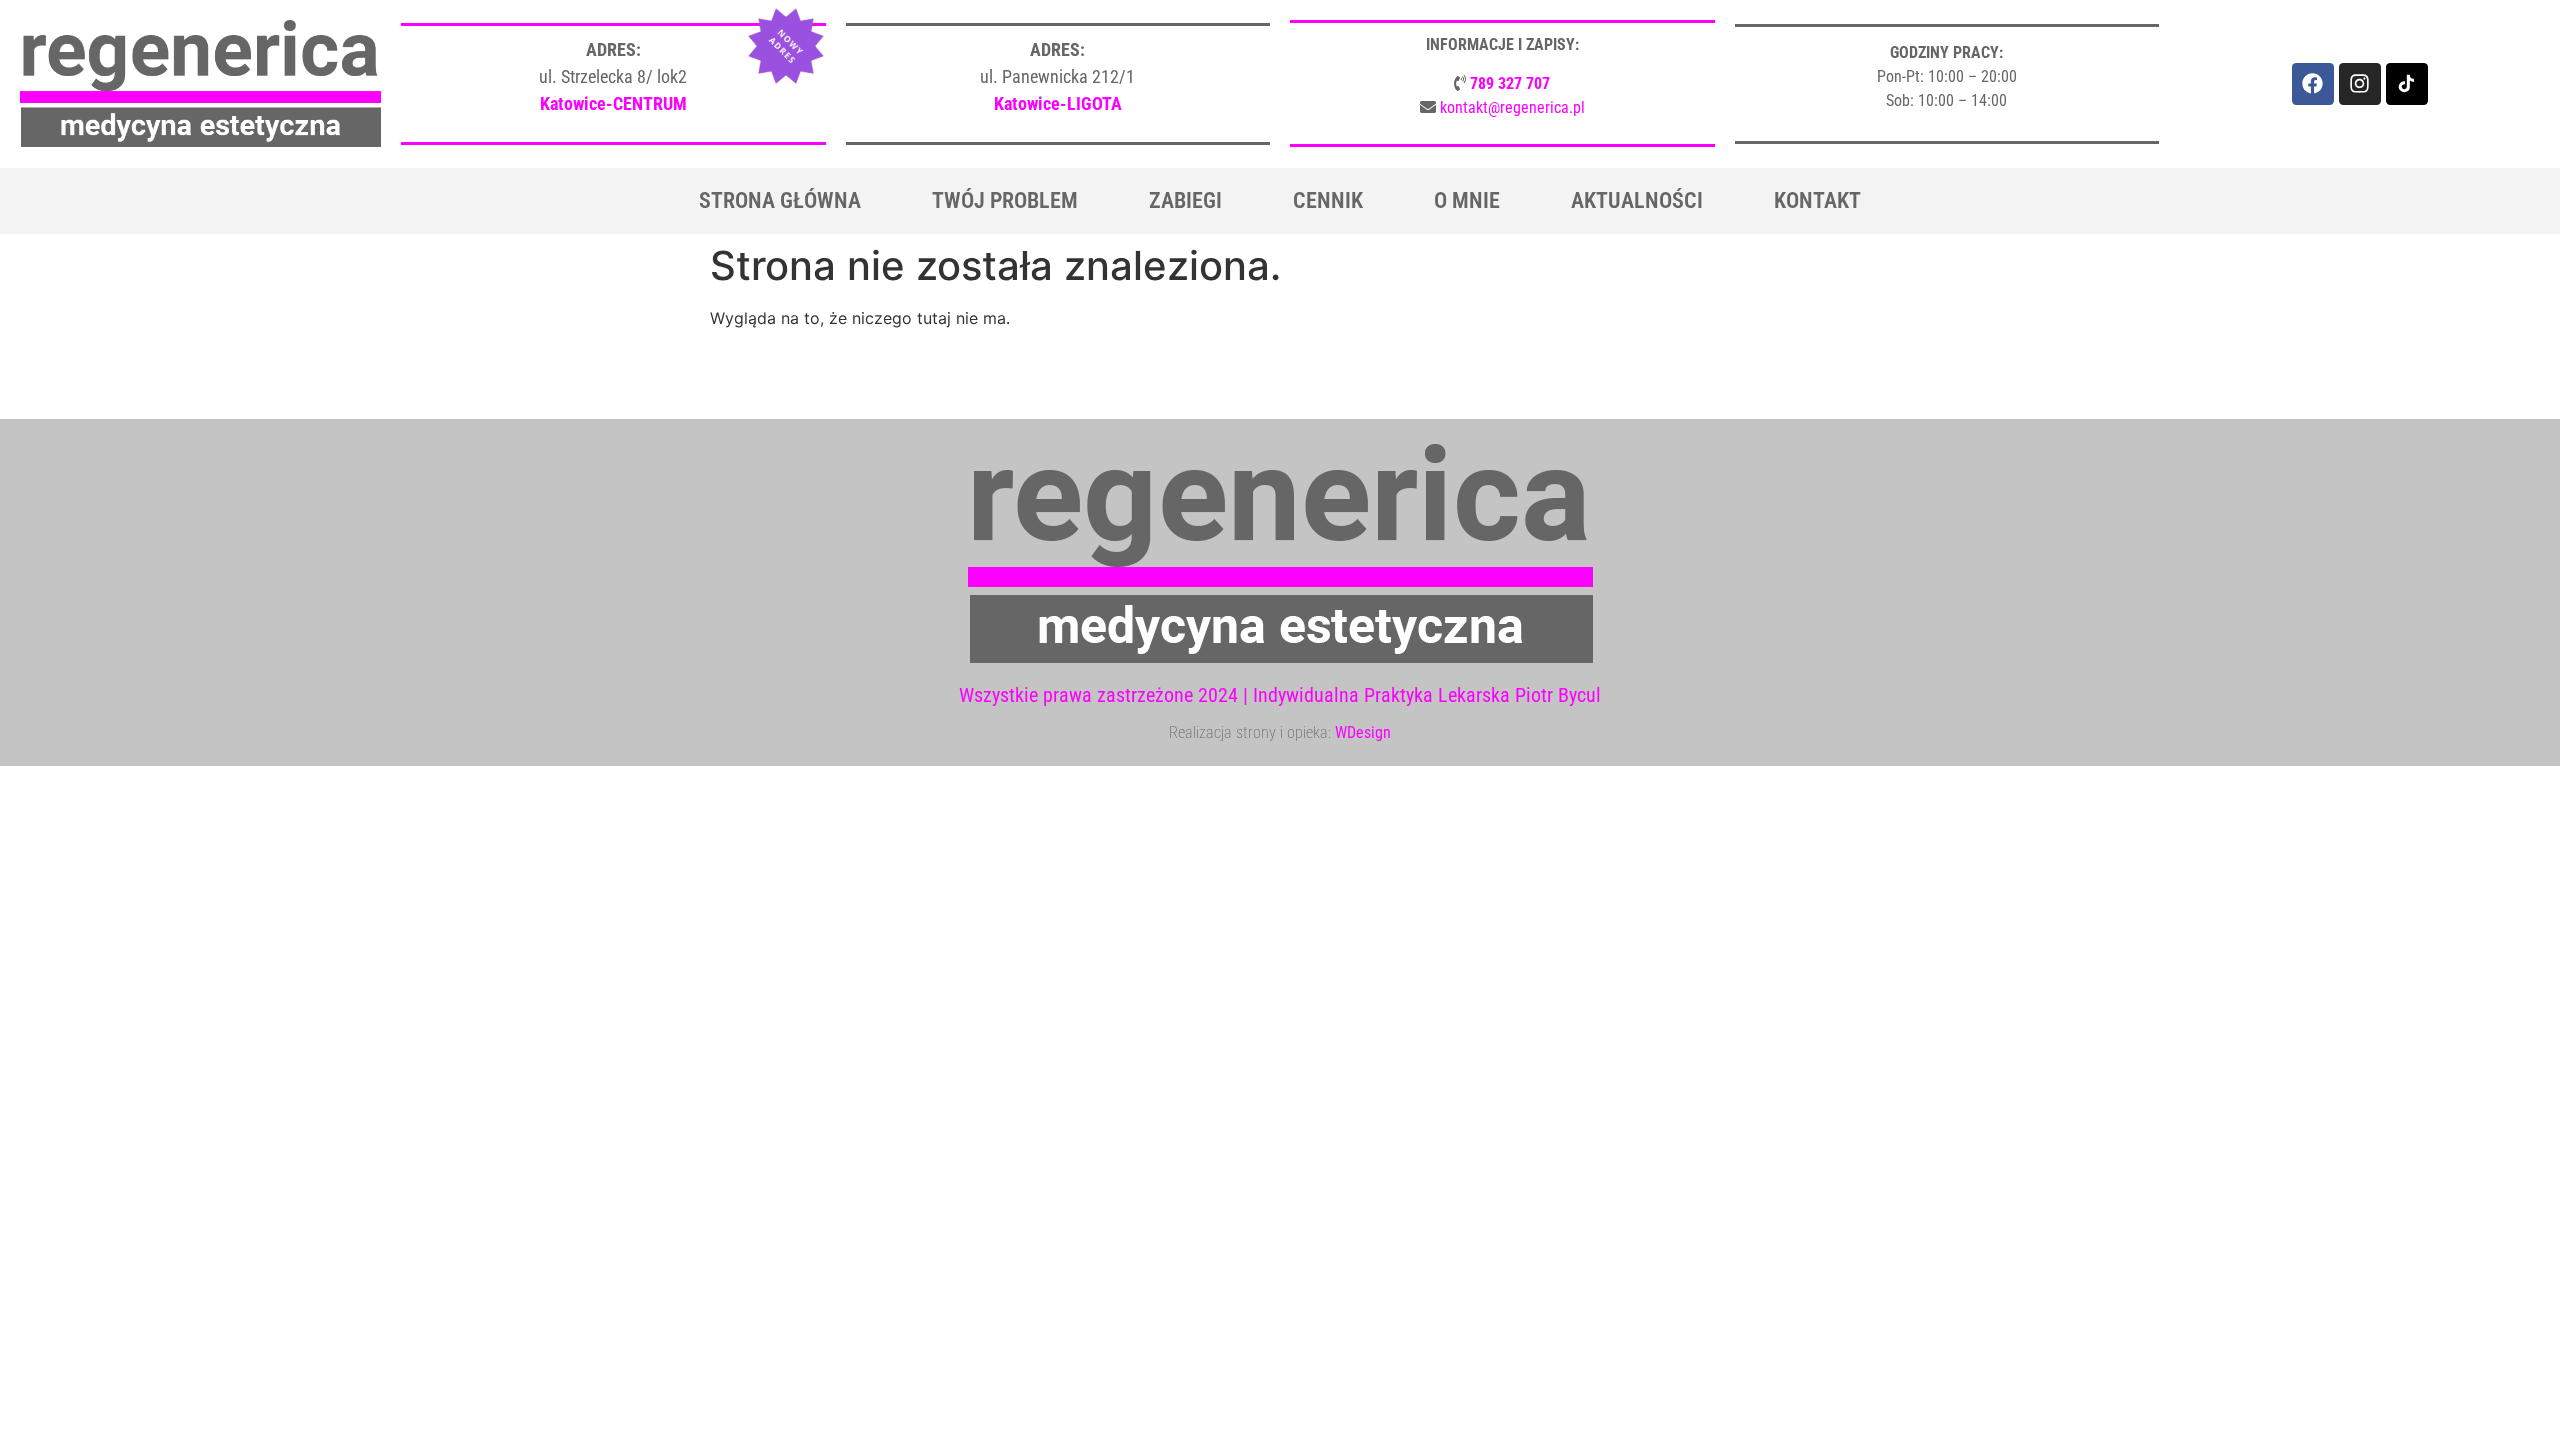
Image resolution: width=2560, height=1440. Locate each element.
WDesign (1363, 732)
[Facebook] (2313, 84)
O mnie (1467, 200)
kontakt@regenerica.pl (1512, 107)
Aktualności (1637, 200)
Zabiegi (1185, 200)
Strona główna (780, 200)
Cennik (1328, 200)
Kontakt (1817, 200)
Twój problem (1005, 200)
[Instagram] (2360, 84)
